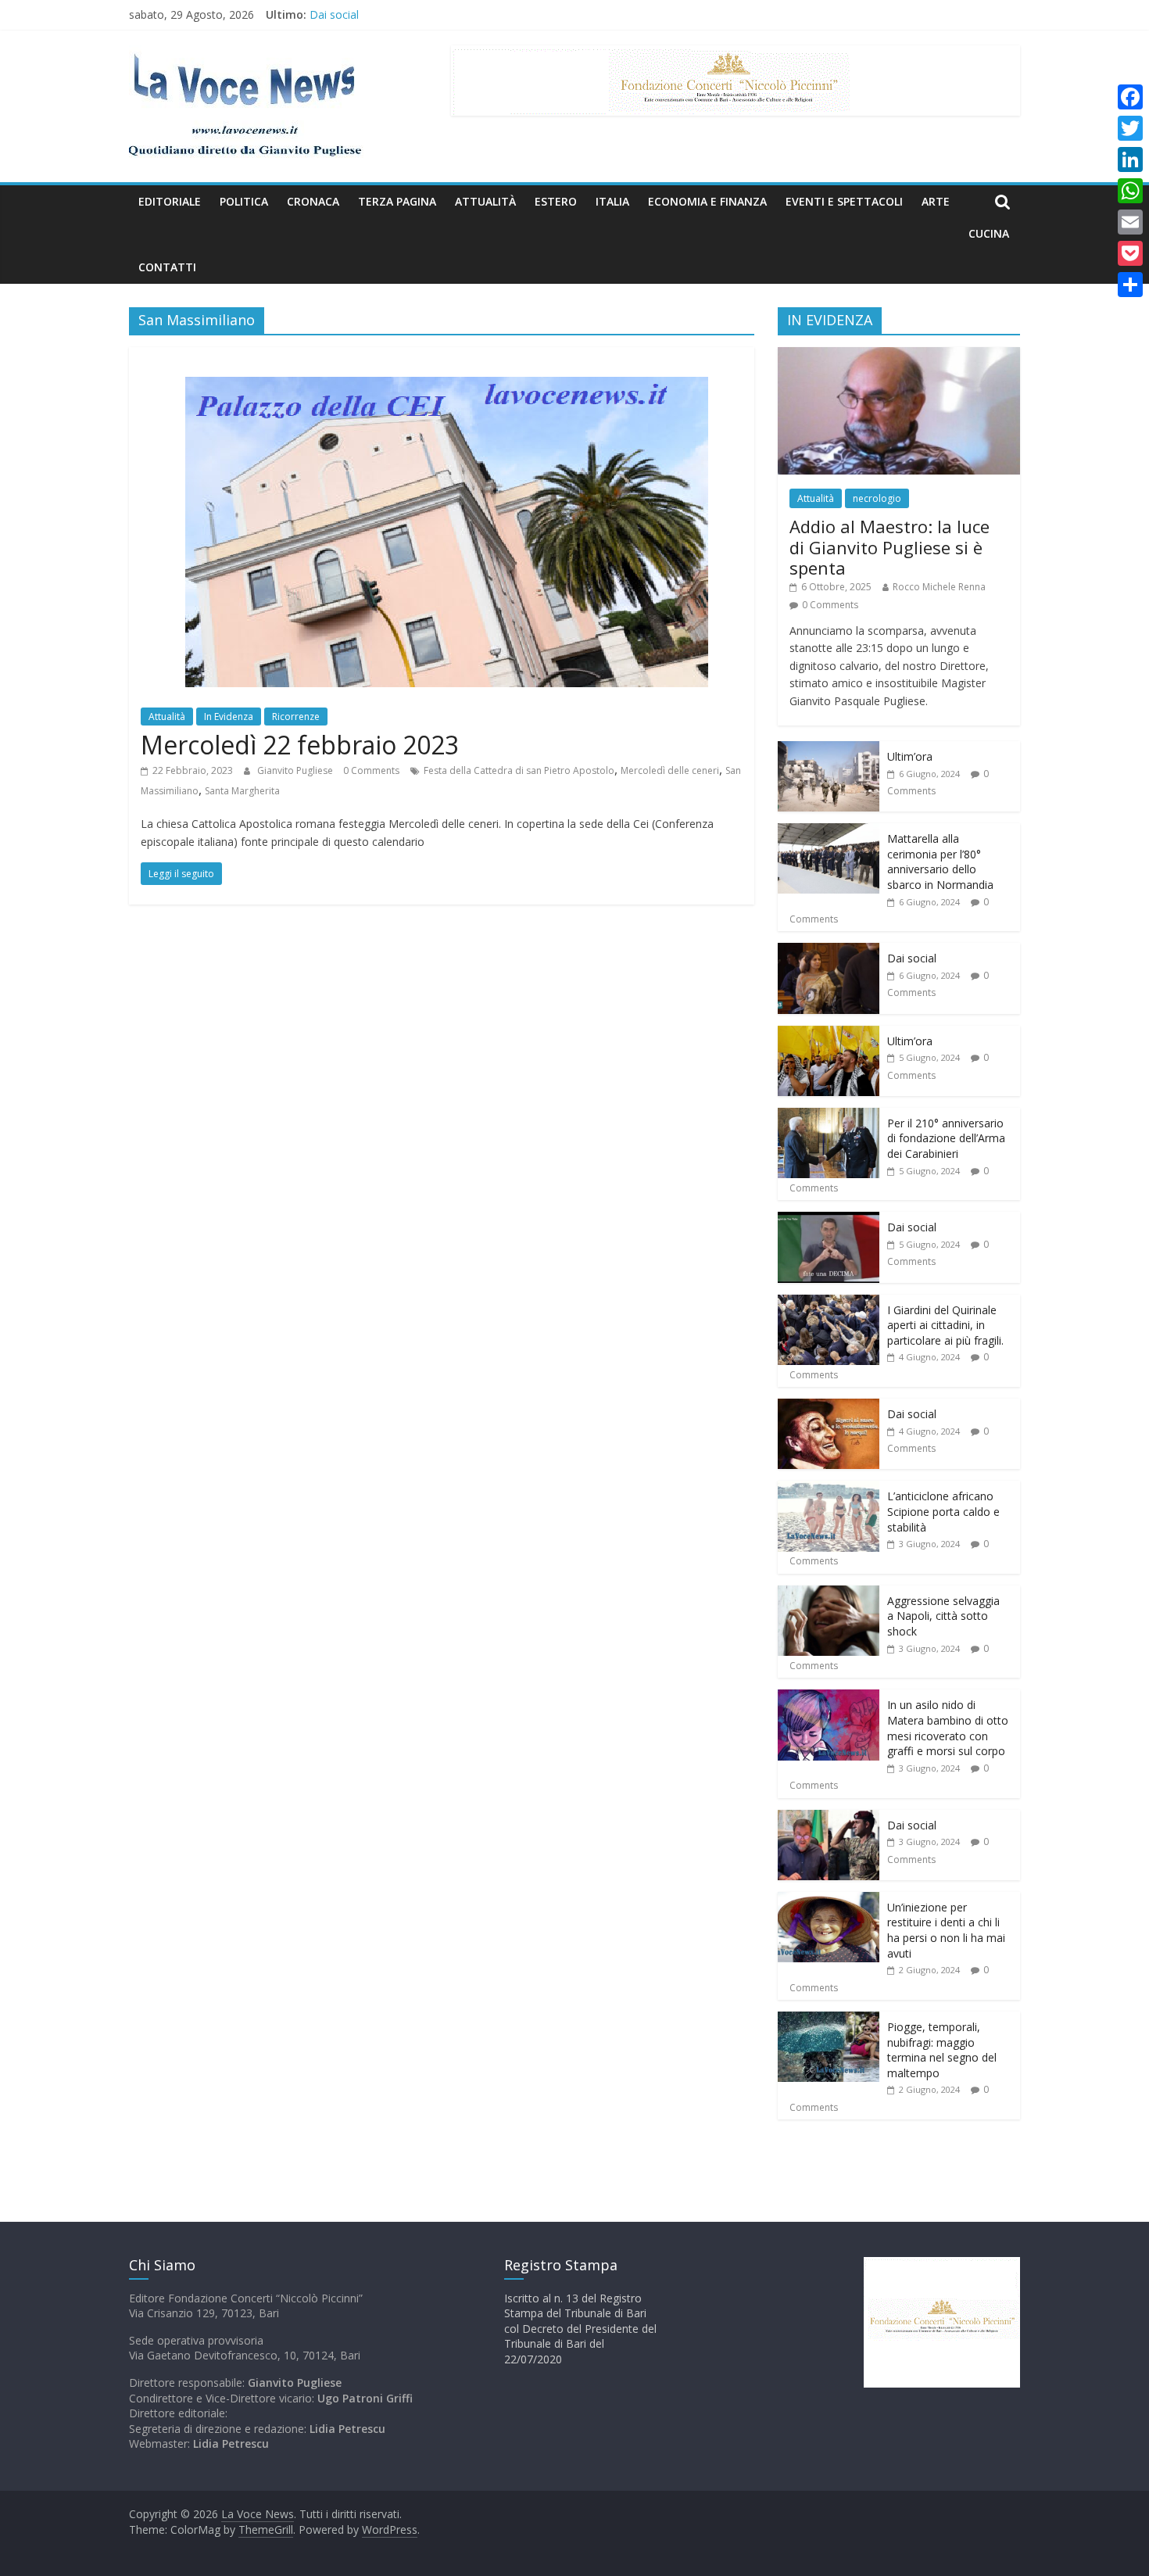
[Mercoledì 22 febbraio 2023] (442, 356)
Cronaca (313, 201)
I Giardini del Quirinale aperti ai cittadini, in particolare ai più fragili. (945, 1325)
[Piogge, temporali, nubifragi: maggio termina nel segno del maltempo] (829, 2020)
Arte (936, 201)
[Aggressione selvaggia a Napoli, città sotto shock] (829, 1594)
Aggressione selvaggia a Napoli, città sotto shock (943, 1616)
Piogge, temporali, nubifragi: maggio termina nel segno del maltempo (942, 2050)
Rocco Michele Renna (939, 587)
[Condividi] (1130, 285)
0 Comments (371, 770)
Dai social (334, 14)
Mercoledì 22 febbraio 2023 (300, 745)
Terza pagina (397, 201)
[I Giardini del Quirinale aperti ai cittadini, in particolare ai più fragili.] (829, 1303)
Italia (612, 201)
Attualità (485, 201)
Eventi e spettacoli (844, 201)
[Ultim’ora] (829, 749)
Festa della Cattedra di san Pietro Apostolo (519, 770)
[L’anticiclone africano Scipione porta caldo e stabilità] (829, 1489)
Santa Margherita (242, 791)
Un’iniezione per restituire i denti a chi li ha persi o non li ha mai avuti (946, 1930)
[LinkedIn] (1130, 159)
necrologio (877, 498)
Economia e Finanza (707, 201)
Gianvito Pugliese (296, 770)
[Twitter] (1130, 128)
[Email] (1130, 222)
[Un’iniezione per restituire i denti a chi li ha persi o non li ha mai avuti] (829, 1900)
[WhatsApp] (1130, 191)
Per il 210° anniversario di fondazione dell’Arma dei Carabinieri (946, 1138)
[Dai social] (829, 951)
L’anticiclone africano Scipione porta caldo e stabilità (943, 1511)
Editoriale (170, 201)
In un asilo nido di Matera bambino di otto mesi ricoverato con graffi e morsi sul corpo (948, 1728)
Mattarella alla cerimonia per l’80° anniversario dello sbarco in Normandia (940, 862)
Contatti (167, 267)
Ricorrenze (296, 717)
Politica (244, 201)
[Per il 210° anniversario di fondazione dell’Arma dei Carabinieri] (829, 1116)
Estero (556, 201)
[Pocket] (1130, 253)
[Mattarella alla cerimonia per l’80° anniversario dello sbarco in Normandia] (829, 831)
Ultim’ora (910, 756)
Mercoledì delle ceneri (670, 770)
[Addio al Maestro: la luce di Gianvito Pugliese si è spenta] (899, 355)
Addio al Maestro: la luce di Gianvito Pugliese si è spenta (889, 547)
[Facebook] (1130, 97)
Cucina (989, 233)
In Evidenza (229, 717)
